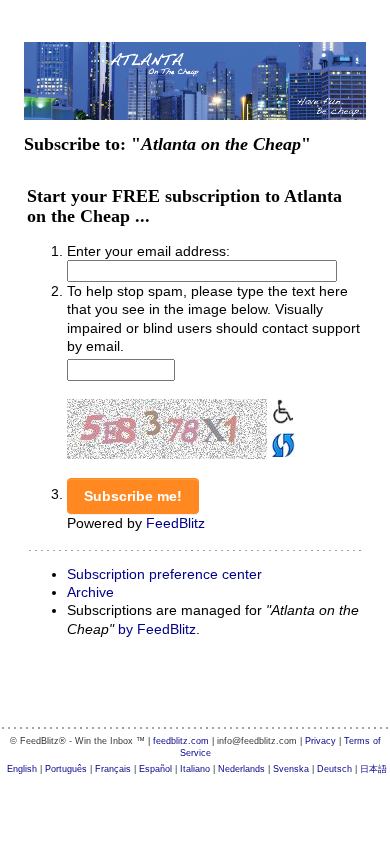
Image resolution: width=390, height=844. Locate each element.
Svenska (291, 769)
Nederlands (241, 769)
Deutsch (334, 769)
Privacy (320, 741)
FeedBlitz (175, 523)
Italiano (195, 769)
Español (155, 769)
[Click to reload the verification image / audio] (281, 443)
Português (66, 769)
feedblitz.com (181, 741)
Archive (90, 592)
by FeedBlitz (157, 629)
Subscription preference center (164, 574)
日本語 (373, 769)
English (22, 769)
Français (113, 769)
